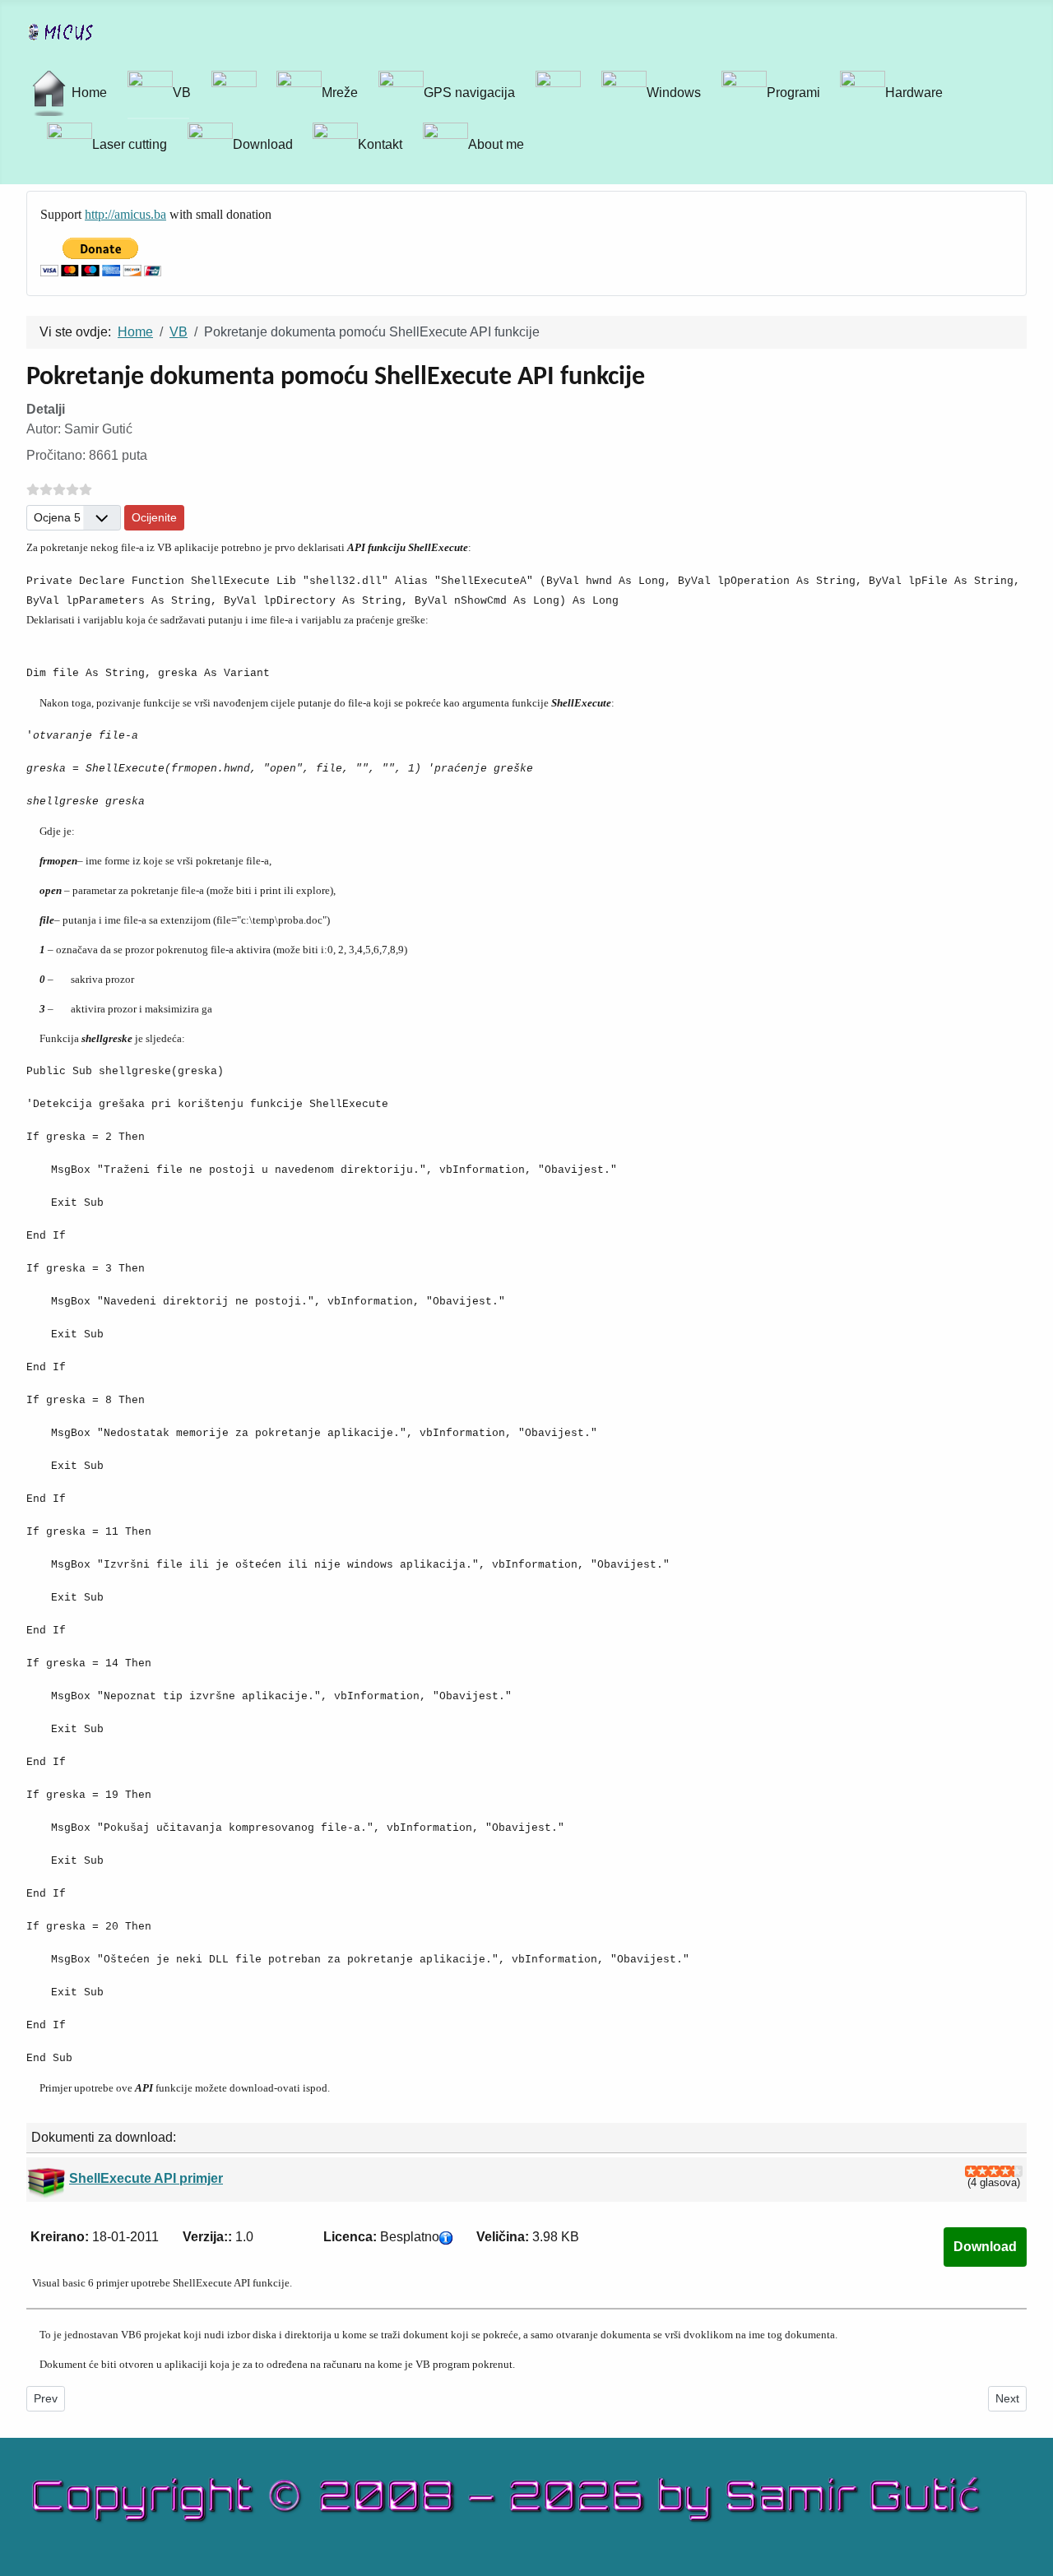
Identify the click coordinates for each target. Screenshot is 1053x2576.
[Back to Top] (1032, 2555)
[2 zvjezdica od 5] (976, 2171)
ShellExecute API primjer (146, 2178)
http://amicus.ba (125, 214)
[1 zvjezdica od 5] (971, 2171)
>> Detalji (985, 2247)
